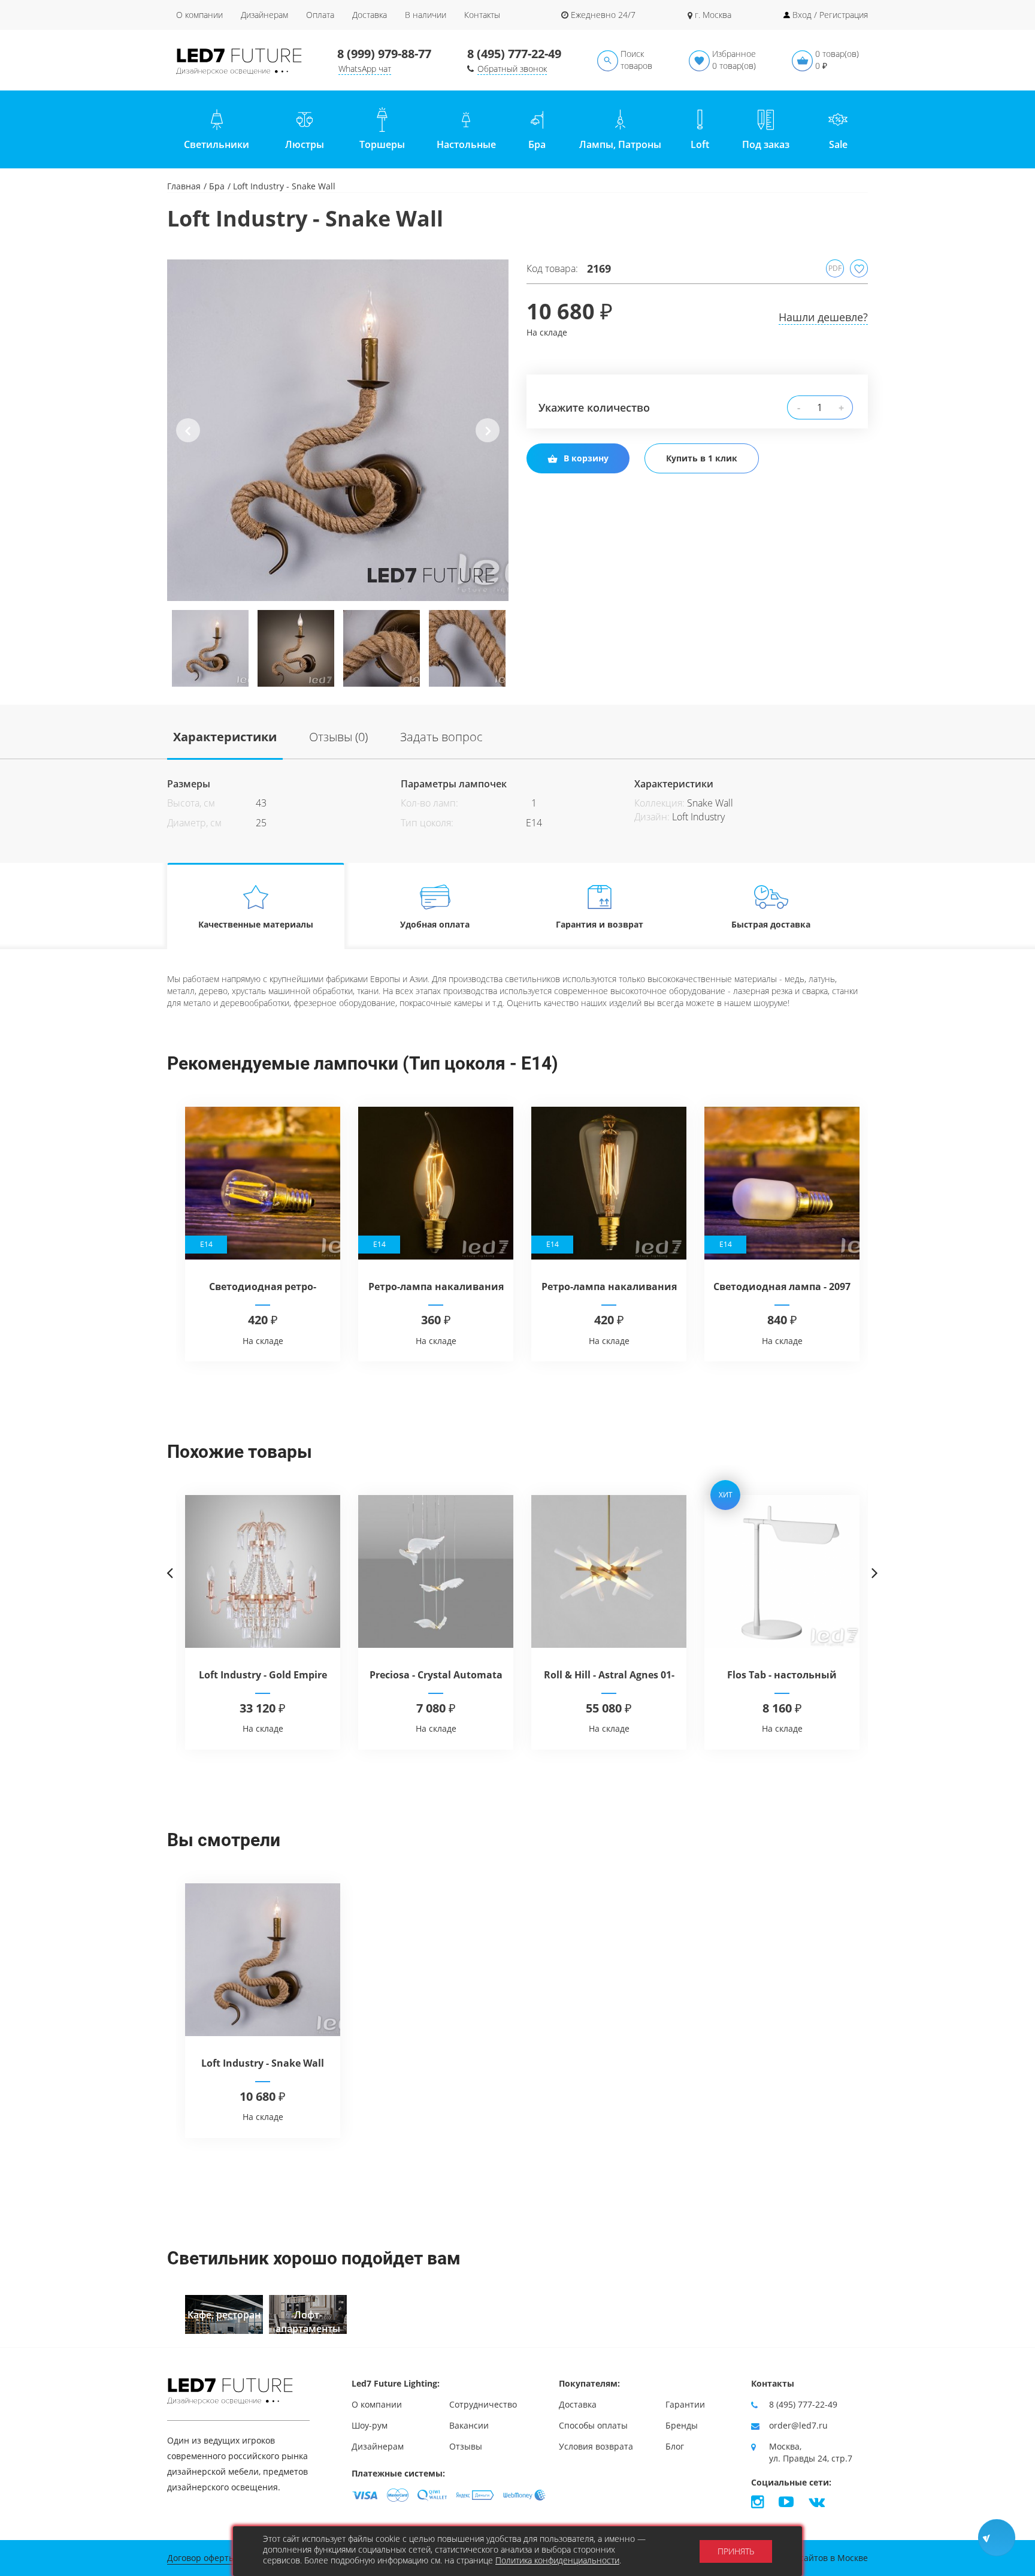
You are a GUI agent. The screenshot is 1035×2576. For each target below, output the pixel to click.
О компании (199, 15)
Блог (675, 2446)
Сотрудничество (483, 2404)
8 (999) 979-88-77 (384, 54)
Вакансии (469, 2425)
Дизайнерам (264, 15)
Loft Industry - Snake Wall (263, 2063)
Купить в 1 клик (702, 458)
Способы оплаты (593, 2425)
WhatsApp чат (365, 69)
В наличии (426, 15)
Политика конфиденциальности (557, 2560)
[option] (338, 430)
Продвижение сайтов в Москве (804, 2558)
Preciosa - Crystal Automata (436, 1675)
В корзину (586, 458)
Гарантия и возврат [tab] (600, 924)
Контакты (482, 15)
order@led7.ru (798, 2425)
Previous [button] (188, 440)
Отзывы (466, 2446)
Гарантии (685, 2404)
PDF (835, 268)
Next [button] (488, 440)
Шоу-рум (370, 2425)
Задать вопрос (441, 737)
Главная (184, 186)
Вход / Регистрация (830, 15)
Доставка (370, 15)
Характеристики (225, 737)
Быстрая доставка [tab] (771, 924)
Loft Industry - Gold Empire (263, 1675)
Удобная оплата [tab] (435, 924)
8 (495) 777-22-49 (514, 54)
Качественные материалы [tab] (256, 924)
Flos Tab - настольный (782, 1675)
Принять (736, 2551)
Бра (217, 186)
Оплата (320, 15)
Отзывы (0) (338, 737)
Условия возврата (596, 2446)
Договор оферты (201, 2558)
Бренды (682, 2425)
